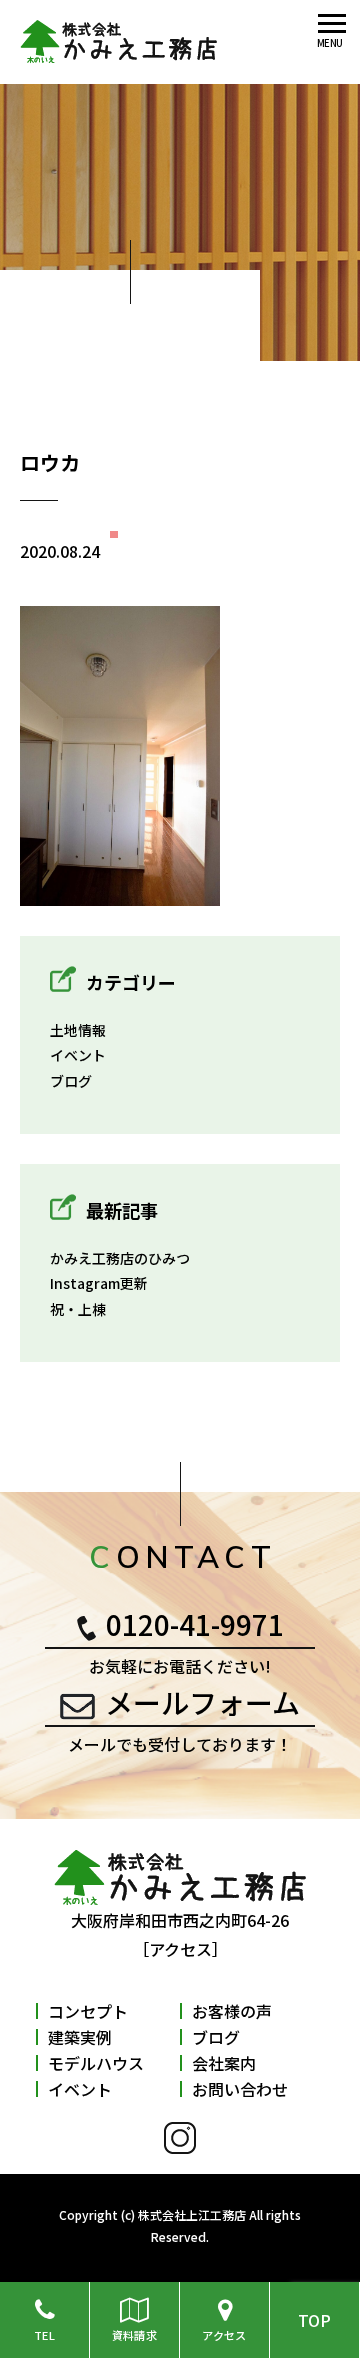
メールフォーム (202, 1702)
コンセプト (88, 2011)
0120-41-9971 (195, 1624)
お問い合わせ (240, 2089)
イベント (78, 1055)
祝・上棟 (78, 1309)
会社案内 (224, 2063)
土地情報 (78, 1030)
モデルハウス (96, 2063)
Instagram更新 (99, 1283)
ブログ (71, 1081)
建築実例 (80, 2037)
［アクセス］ (180, 1949)
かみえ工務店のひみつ (120, 1258)
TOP (314, 2320)
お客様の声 (232, 2011)
